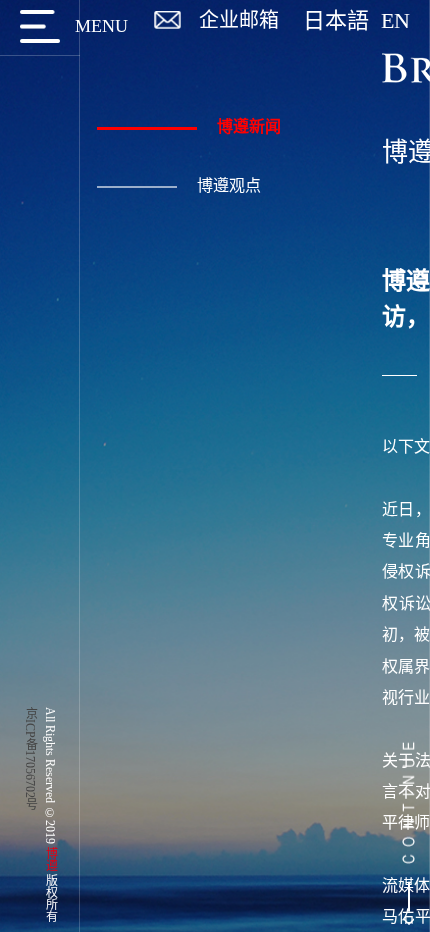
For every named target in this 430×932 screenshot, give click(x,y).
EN (395, 21)
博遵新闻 (249, 126)
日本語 (342, 21)
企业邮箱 (239, 20)
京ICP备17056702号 (30, 758)
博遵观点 (229, 185)
